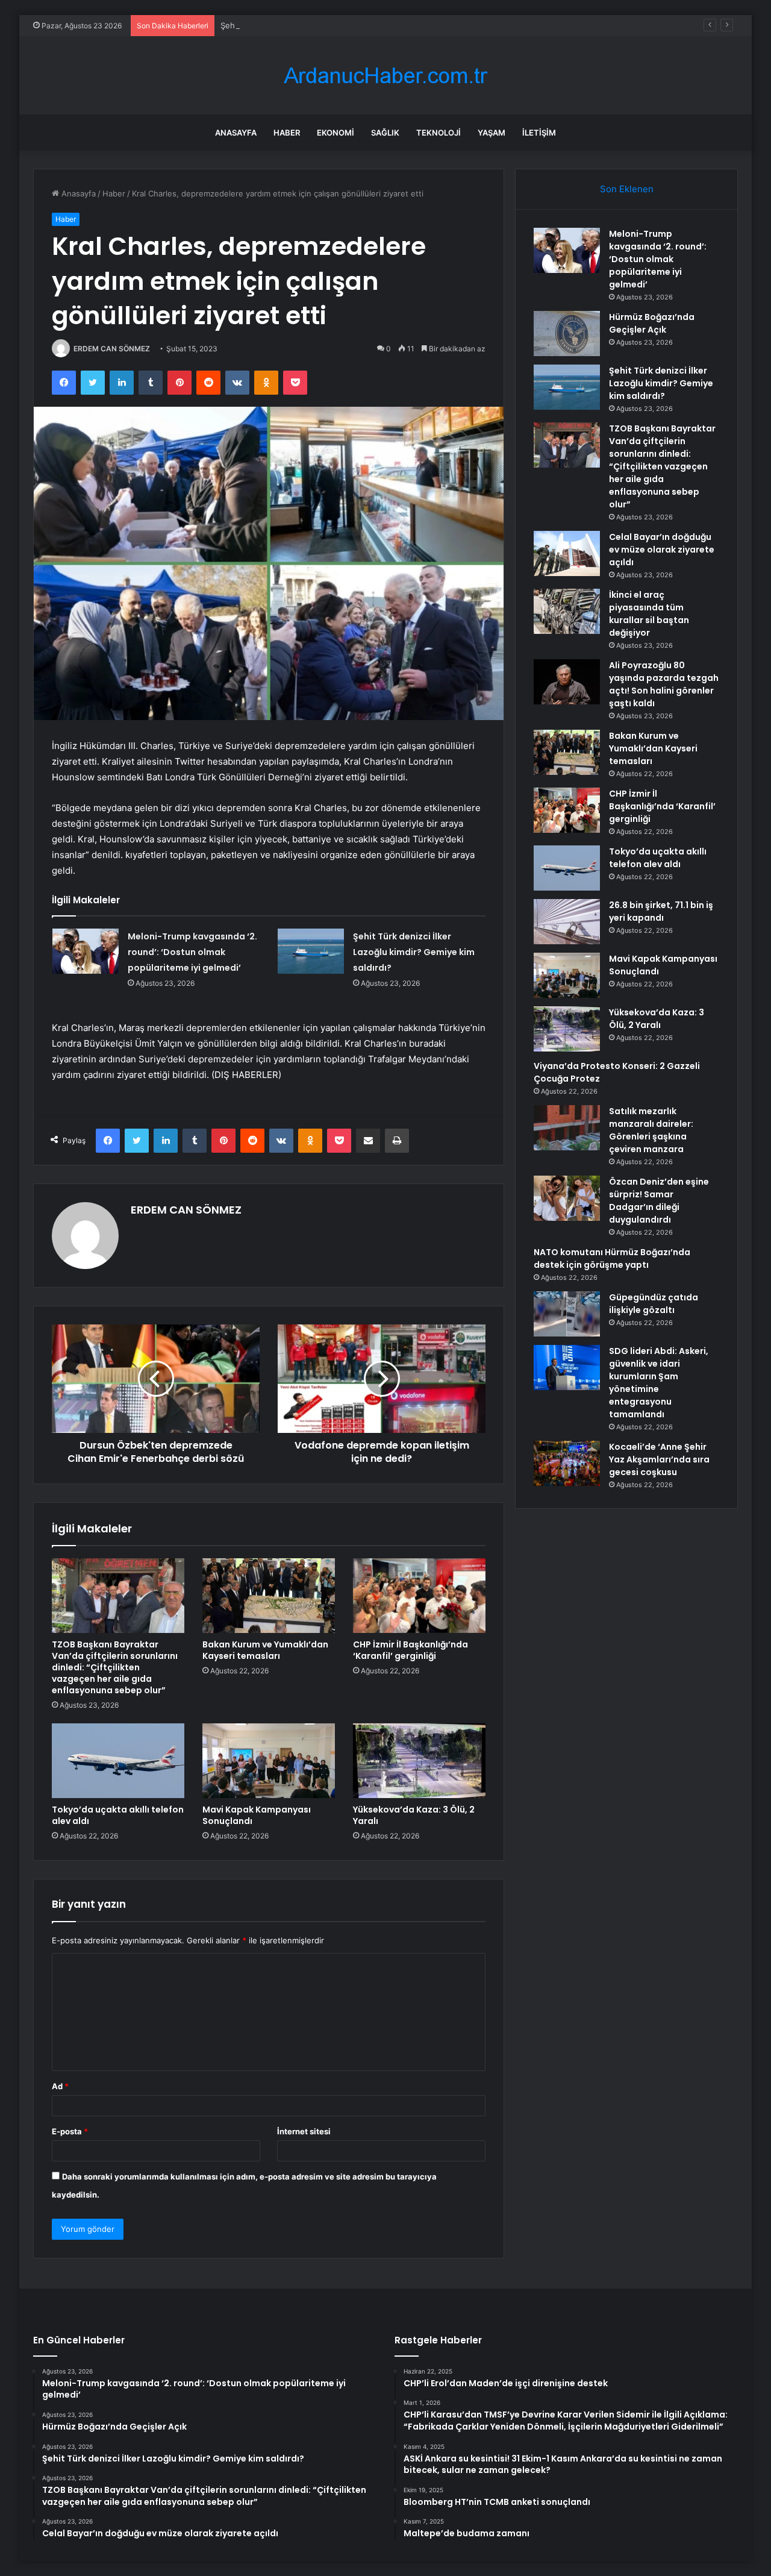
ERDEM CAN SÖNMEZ (112, 349)
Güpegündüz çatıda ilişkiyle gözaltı (654, 1304)
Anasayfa (236, 133)
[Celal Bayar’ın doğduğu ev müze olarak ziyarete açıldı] (567, 553)
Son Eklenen (627, 189)
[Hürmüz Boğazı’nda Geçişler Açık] (567, 334)
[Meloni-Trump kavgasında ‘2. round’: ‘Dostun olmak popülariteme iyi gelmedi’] (86, 951)
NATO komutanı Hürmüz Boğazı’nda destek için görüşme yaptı (612, 1258)
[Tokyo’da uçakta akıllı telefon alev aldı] (118, 1761)
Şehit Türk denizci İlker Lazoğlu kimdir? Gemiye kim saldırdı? (332, 25)
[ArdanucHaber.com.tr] (385, 76)
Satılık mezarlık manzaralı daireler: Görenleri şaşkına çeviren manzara (651, 1130)
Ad (60, 2086)
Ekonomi (336, 133)
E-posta (70, 2131)
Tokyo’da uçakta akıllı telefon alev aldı (118, 1815)
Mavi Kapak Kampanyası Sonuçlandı (257, 1815)
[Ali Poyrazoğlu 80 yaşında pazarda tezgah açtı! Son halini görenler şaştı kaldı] (567, 682)
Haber (287, 133)
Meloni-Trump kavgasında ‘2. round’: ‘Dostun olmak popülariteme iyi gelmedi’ (192, 952)
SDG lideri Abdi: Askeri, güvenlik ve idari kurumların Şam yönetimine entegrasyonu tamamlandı (659, 1383)
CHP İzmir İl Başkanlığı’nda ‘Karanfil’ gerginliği (410, 1650)
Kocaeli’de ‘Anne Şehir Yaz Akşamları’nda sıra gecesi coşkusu (659, 1459)
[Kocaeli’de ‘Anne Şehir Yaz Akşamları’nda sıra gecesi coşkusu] (567, 1463)
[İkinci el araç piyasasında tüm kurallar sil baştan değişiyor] (567, 611)
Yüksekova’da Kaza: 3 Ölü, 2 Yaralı (414, 1815)
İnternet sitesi (304, 2131)
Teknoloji (439, 133)
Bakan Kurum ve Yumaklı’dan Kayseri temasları (265, 1650)
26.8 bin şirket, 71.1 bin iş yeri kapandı (661, 911)
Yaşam (492, 133)
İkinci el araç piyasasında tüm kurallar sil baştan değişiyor (649, 614)
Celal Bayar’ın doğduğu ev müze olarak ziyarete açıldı (662, 550)
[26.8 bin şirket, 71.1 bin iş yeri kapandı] (567, 922)
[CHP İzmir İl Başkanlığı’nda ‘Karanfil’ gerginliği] (419, 1596)
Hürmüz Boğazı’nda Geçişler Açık (652, 323)
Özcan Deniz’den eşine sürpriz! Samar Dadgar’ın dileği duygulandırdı (659, 1201)
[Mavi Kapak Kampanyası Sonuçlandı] (269, 1761)
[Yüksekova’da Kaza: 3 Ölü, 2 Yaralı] (419, 1761)
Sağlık (385, 133)
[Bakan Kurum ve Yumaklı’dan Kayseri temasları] (269, 1596)
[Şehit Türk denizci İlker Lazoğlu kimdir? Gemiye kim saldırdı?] (311, 951)
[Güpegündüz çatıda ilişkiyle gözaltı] (567, 1314)
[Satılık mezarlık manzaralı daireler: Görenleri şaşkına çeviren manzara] (567, 1128)
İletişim (539, 133)
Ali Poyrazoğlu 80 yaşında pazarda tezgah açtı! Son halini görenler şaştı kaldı (664, 684)
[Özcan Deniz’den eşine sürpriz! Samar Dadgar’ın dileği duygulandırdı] (567, 1198)
